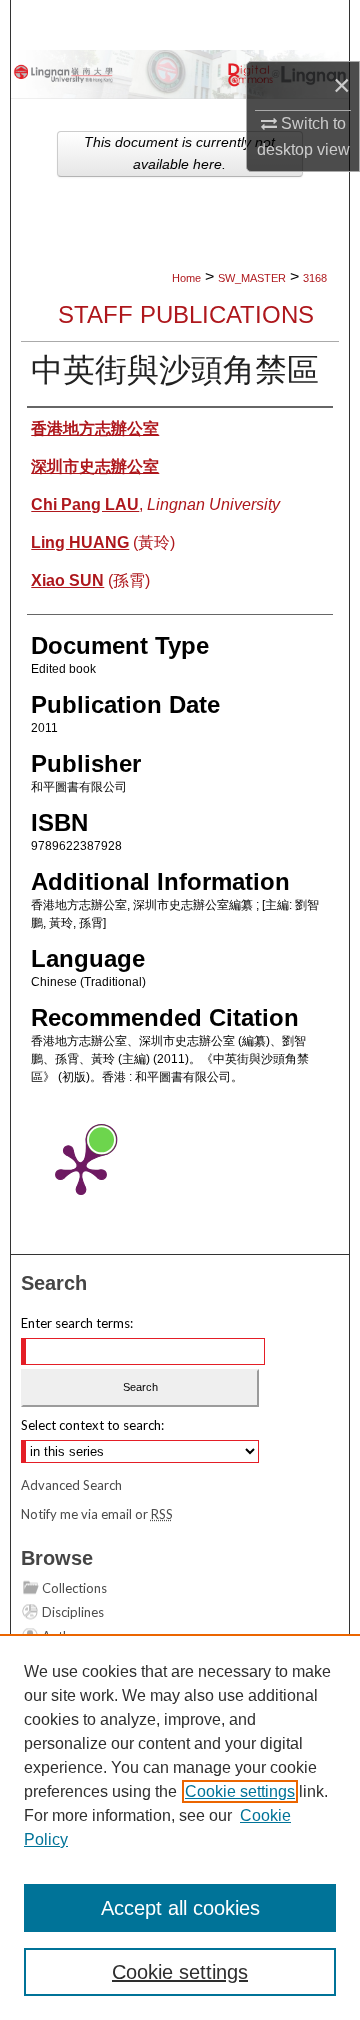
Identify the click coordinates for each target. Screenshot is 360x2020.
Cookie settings (240, 1791)
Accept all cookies (180, 1908)
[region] (180, 1827)
